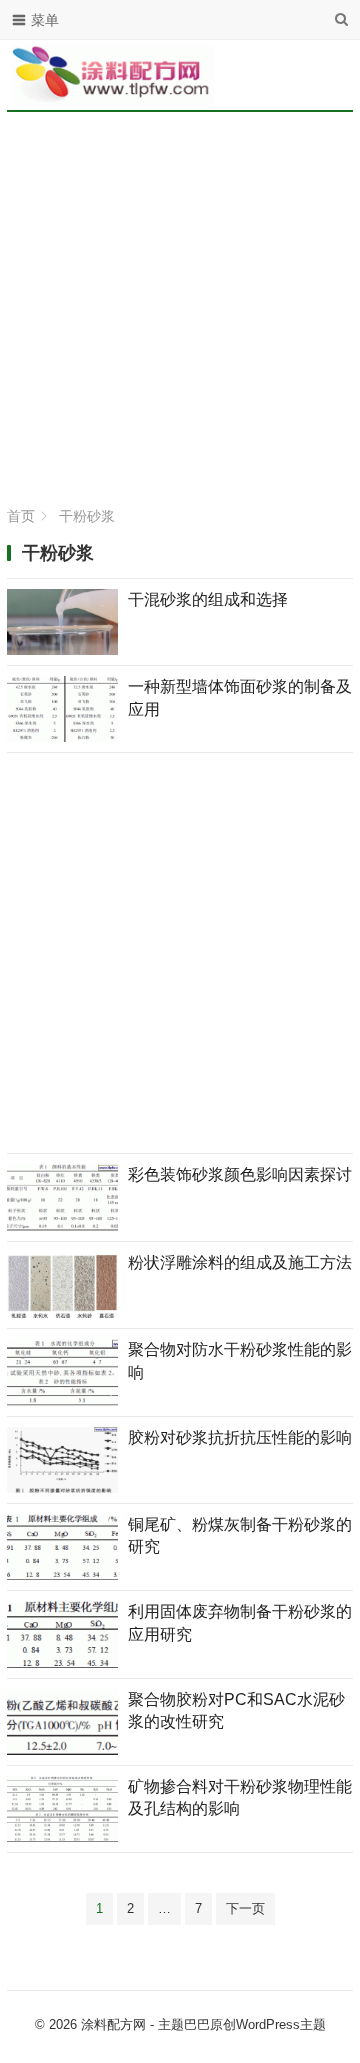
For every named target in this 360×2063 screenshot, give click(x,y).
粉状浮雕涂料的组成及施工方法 (240, 1262)
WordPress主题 (281, 2024)
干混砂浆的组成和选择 (208, 599)
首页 (21, 516)
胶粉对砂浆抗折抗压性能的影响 (240, 1437)
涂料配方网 (113, 2024)
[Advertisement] (180, 310)
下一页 (245, 1908)
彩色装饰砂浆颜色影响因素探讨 (240, 1174)
